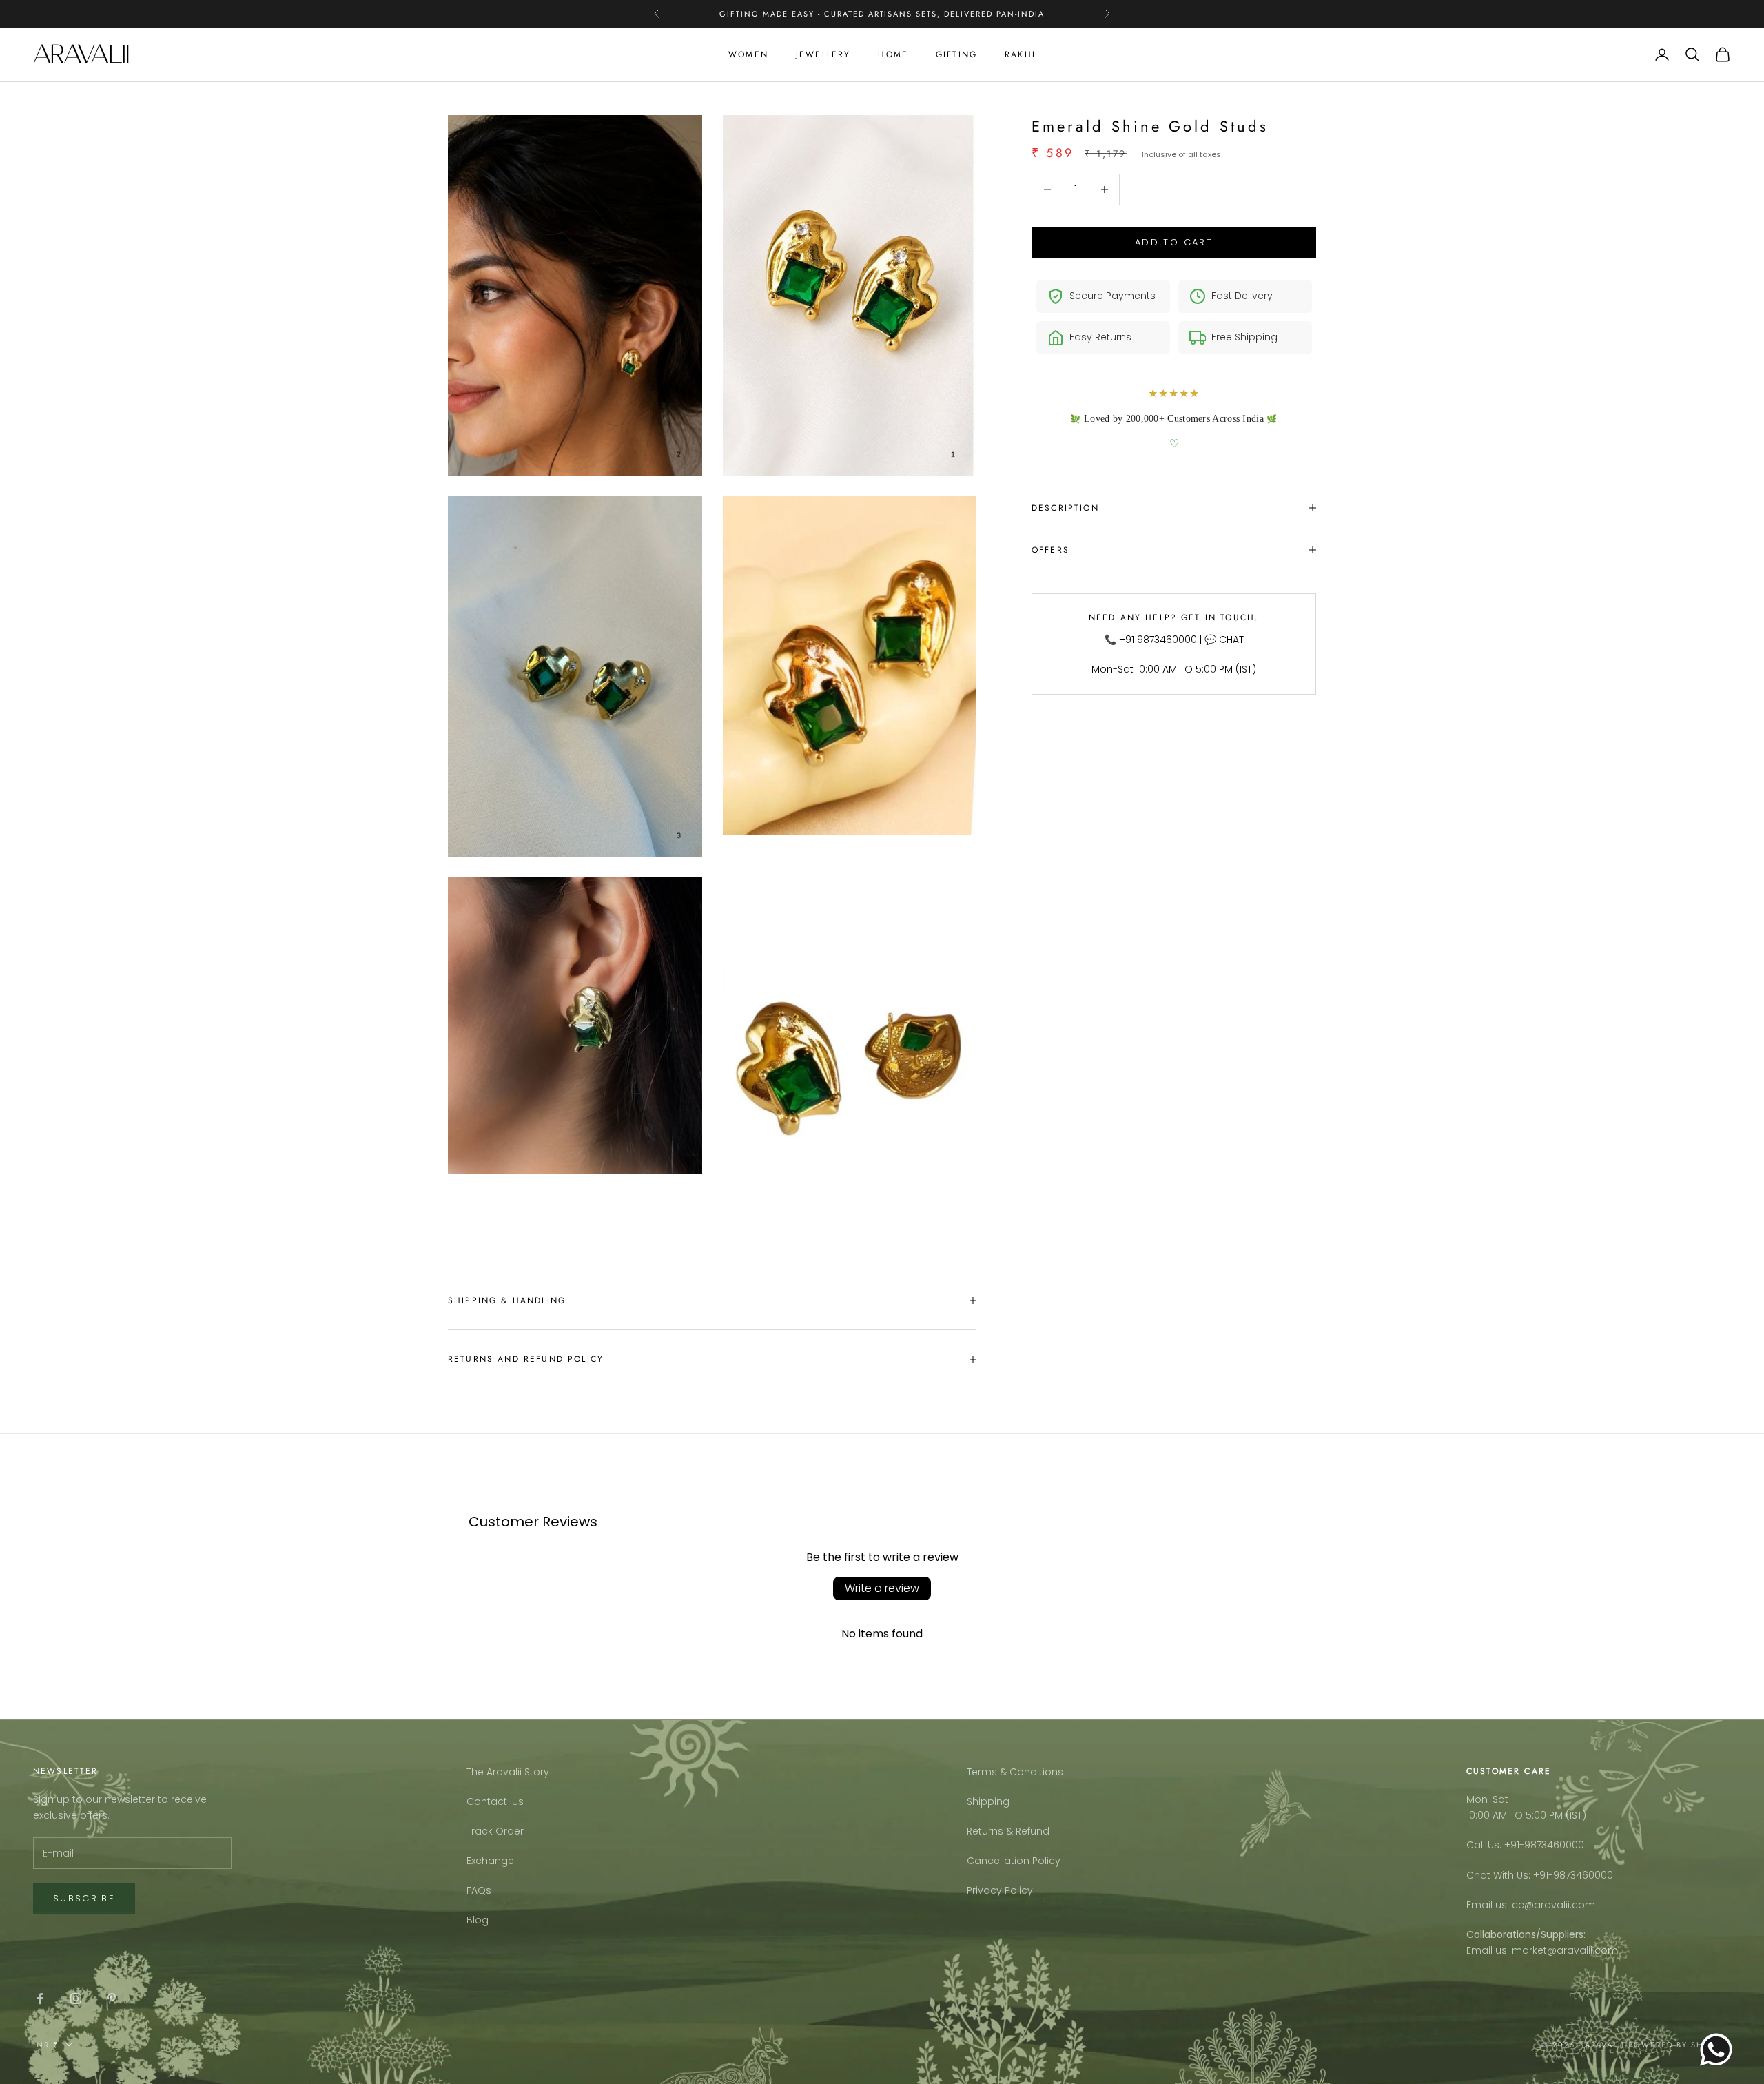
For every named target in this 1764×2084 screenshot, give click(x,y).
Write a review (882, 1588)
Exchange (490, 1861)
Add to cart (1174, 242)
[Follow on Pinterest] (112, 1999)
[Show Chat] (1720, 2050)
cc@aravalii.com (1553, 1905)
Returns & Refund (1008, 1831)
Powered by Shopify (1680, 2045)
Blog (478, 1920)
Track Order (495, 1831)
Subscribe (84, 1898)
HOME (893, 54)
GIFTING (956, 54)
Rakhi (1020, 54)
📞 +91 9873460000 (1151, 640)
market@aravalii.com (1565, 1950)
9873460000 (1554, 1845)
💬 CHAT (1224, 640)
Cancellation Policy (1014, 1861)
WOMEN (748, 54)
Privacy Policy (1000, 1890)
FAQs (479, 1890)
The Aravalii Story (508, 1772)
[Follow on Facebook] (40, 1999)
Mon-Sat (1487, 1799)
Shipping (988, 1801)
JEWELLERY (823, 54)
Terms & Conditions (1015, 1772)
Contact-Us (495, 1801)
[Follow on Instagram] (76, 1999)
